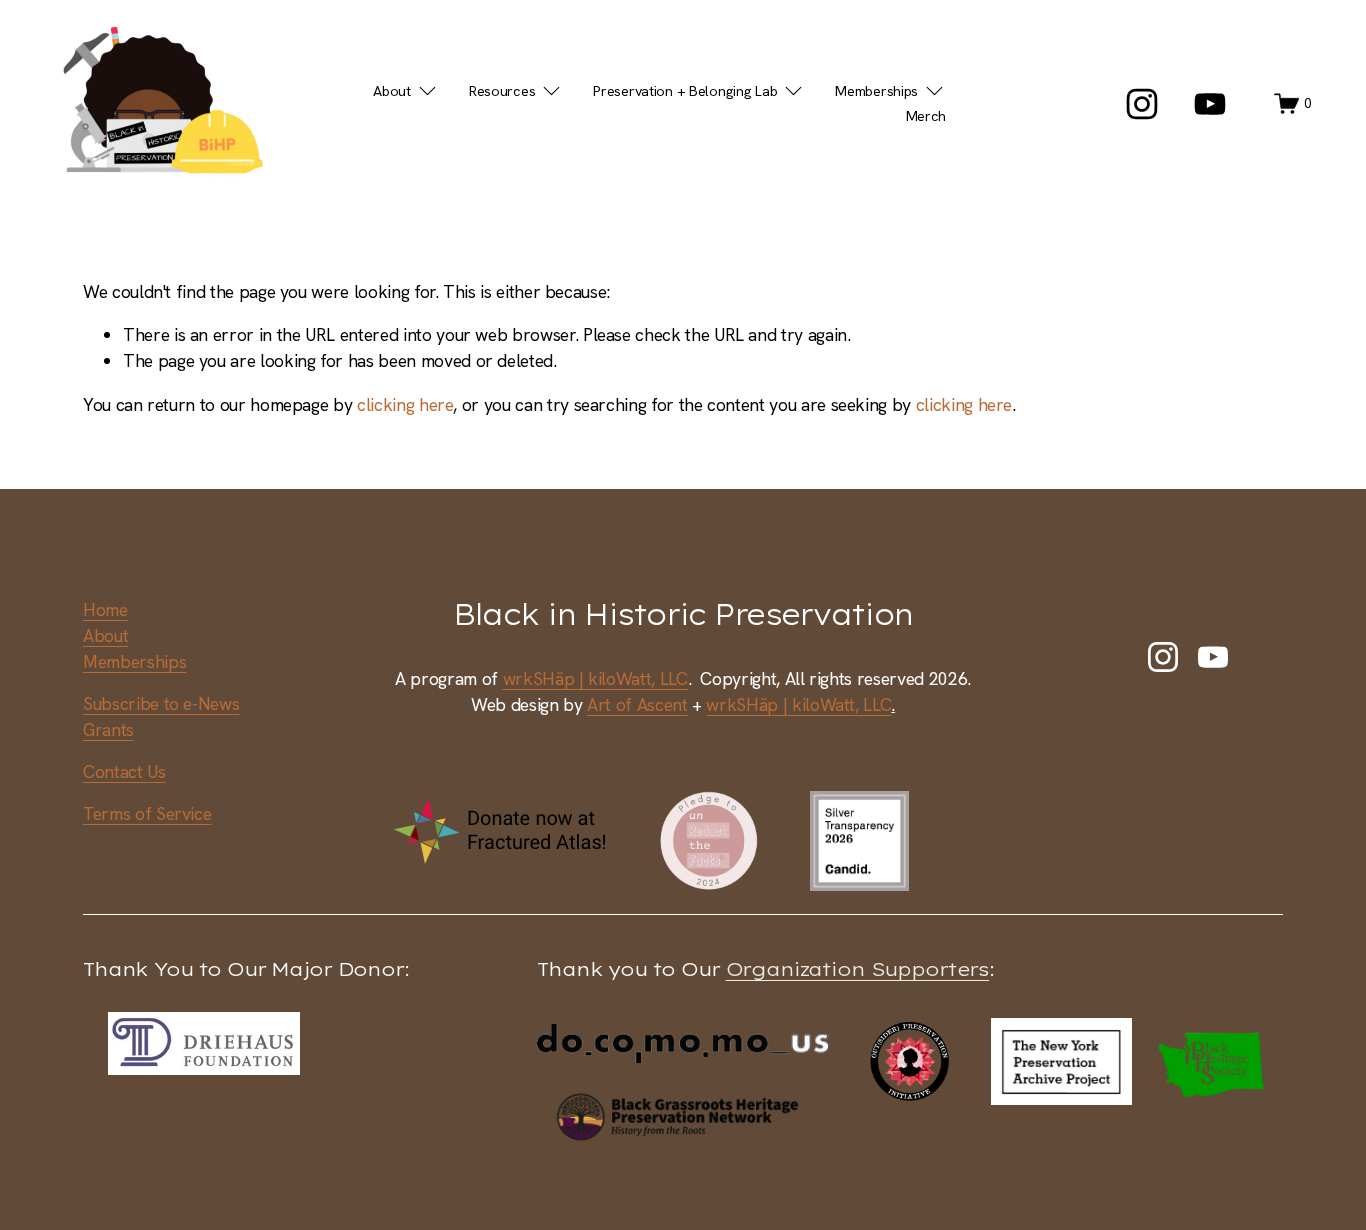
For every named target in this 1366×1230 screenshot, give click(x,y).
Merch (926, 116)
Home (105, 609)
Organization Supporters (858, 969)
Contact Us (124, 771)
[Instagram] (1142, 104)
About (105, 635)
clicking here (405, 404)
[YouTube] (1210, 104)
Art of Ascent (637, 704)
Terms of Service (147, 813)
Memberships (134, 661)
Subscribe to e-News (161, 703)
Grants (108, 729)
